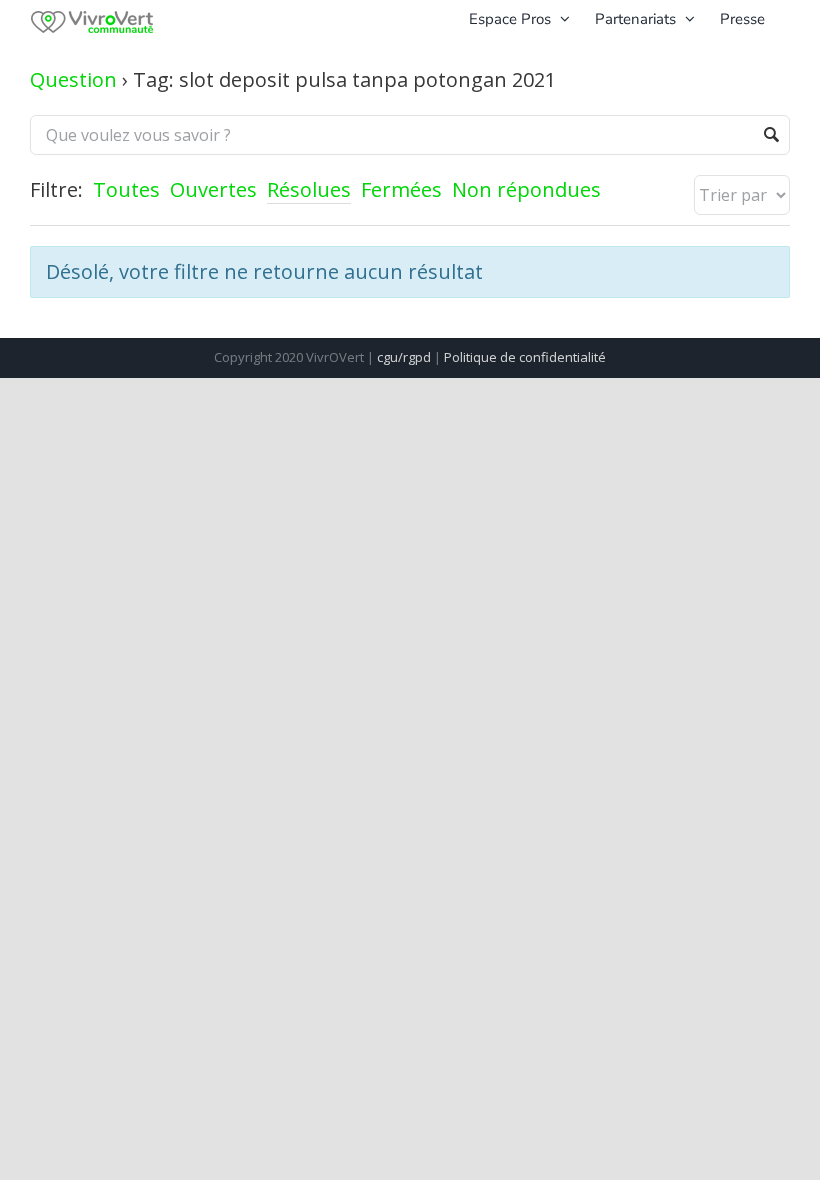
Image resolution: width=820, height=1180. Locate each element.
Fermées (401, 189)
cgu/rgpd (404, 357)
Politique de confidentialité (525, 357)
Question (73, 79)
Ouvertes (213, 189)
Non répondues (526, 189)
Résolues (309, 189)
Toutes (126, 189)
